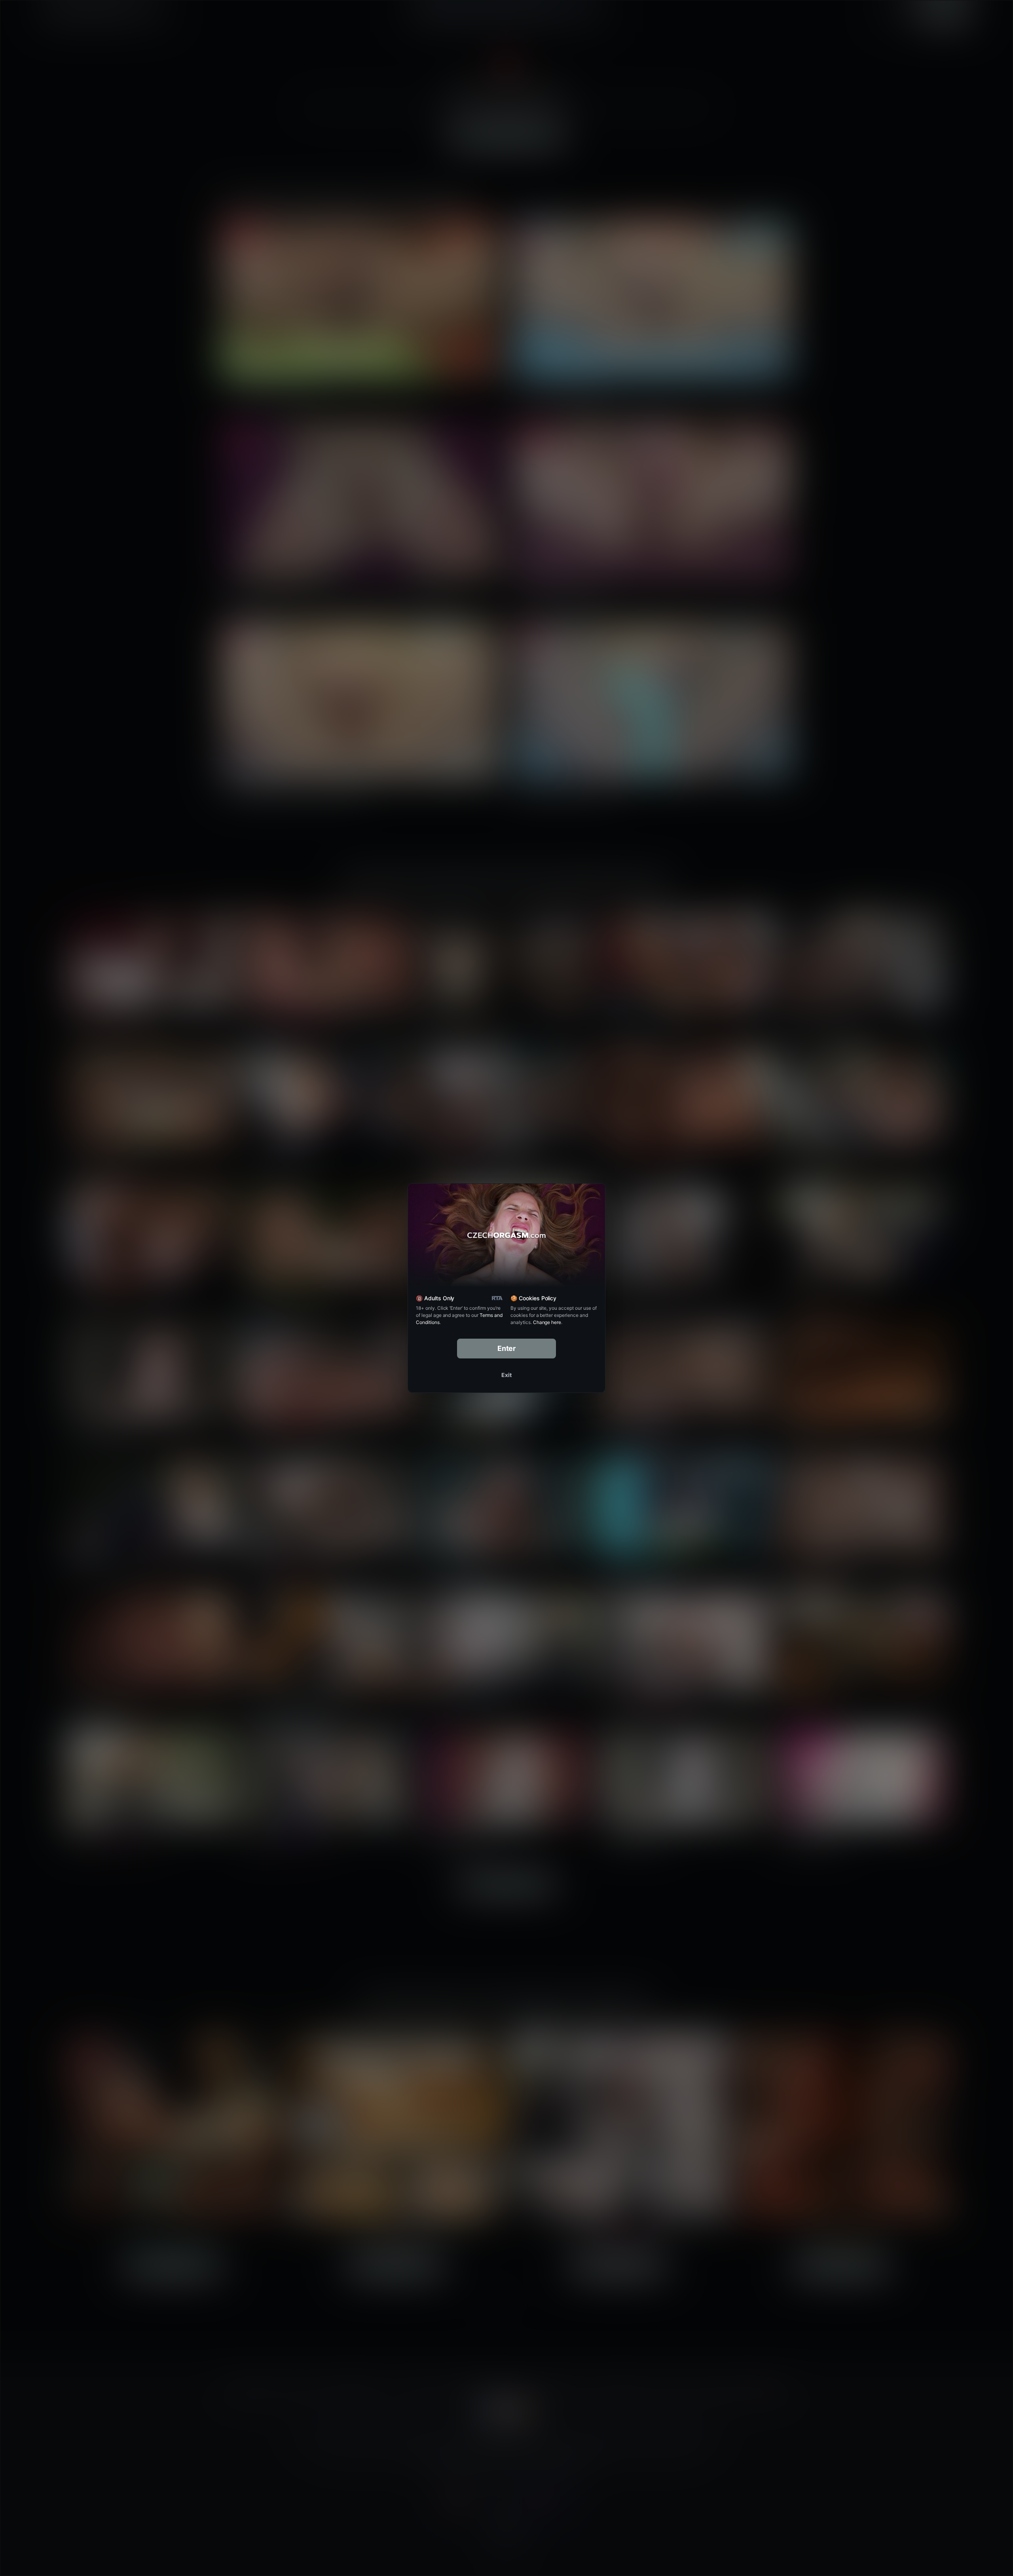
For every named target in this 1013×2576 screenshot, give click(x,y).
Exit (506, 1375)
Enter (507, 1348)
